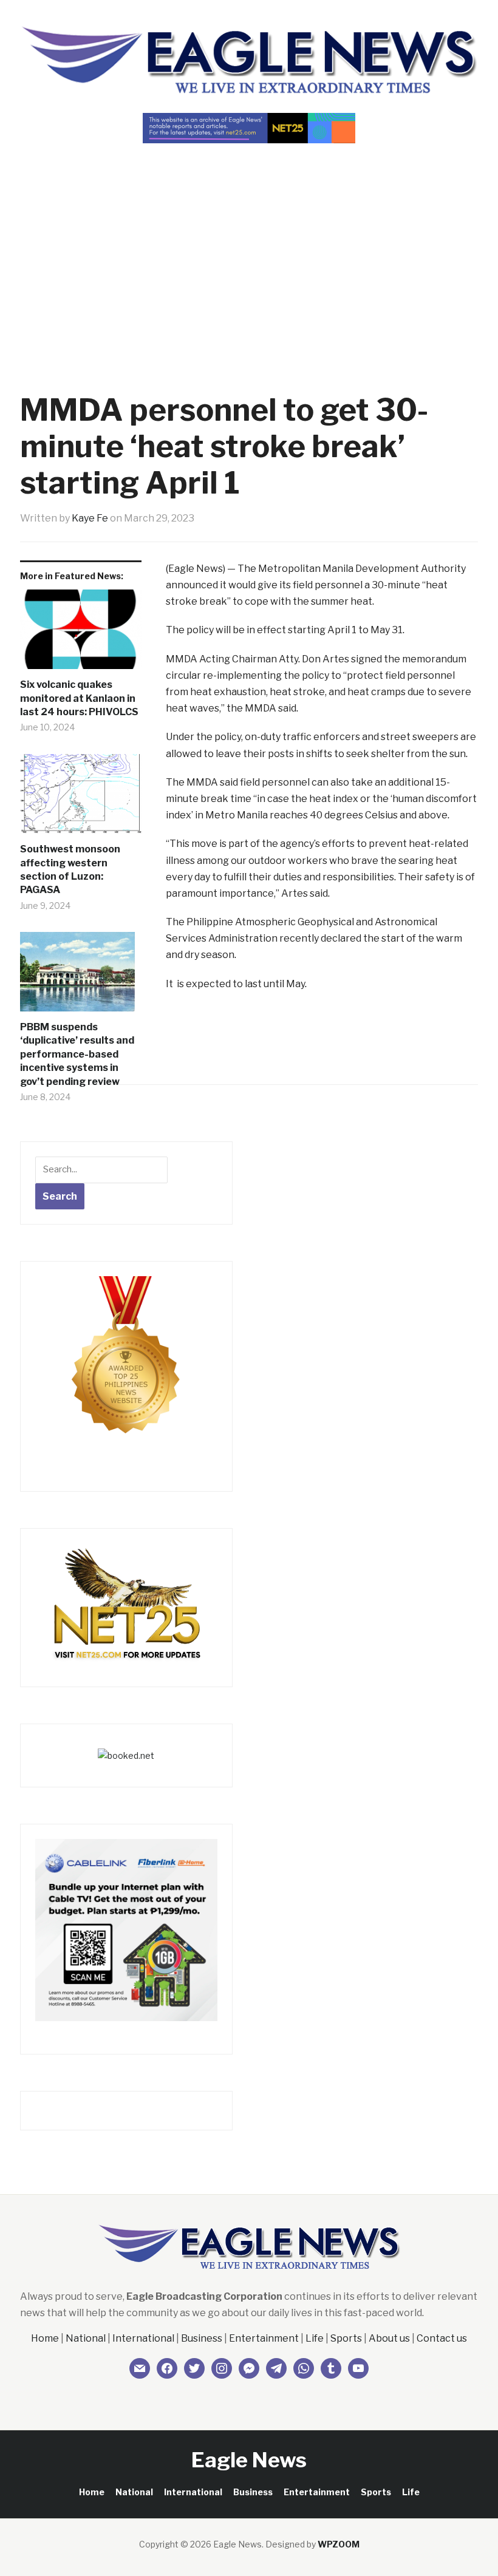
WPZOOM (339, 2544)
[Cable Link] (126, 1929)
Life (315, 2338)
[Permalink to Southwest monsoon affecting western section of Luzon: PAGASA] (81, 799)
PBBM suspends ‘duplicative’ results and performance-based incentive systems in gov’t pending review (77, 1054)
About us (389, 2338)
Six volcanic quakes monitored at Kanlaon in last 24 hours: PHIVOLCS (79, 698)
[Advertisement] (249, 246)
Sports (346, 2338)
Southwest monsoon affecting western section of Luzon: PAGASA (70, 869)
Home (45, 2338)
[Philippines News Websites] (126, 1366)
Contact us (442, 2338)
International (143, 2338)
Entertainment (264, 2338)
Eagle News (249, 2460)
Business (202, 2338)
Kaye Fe (90, 518)
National (86, 2338)
